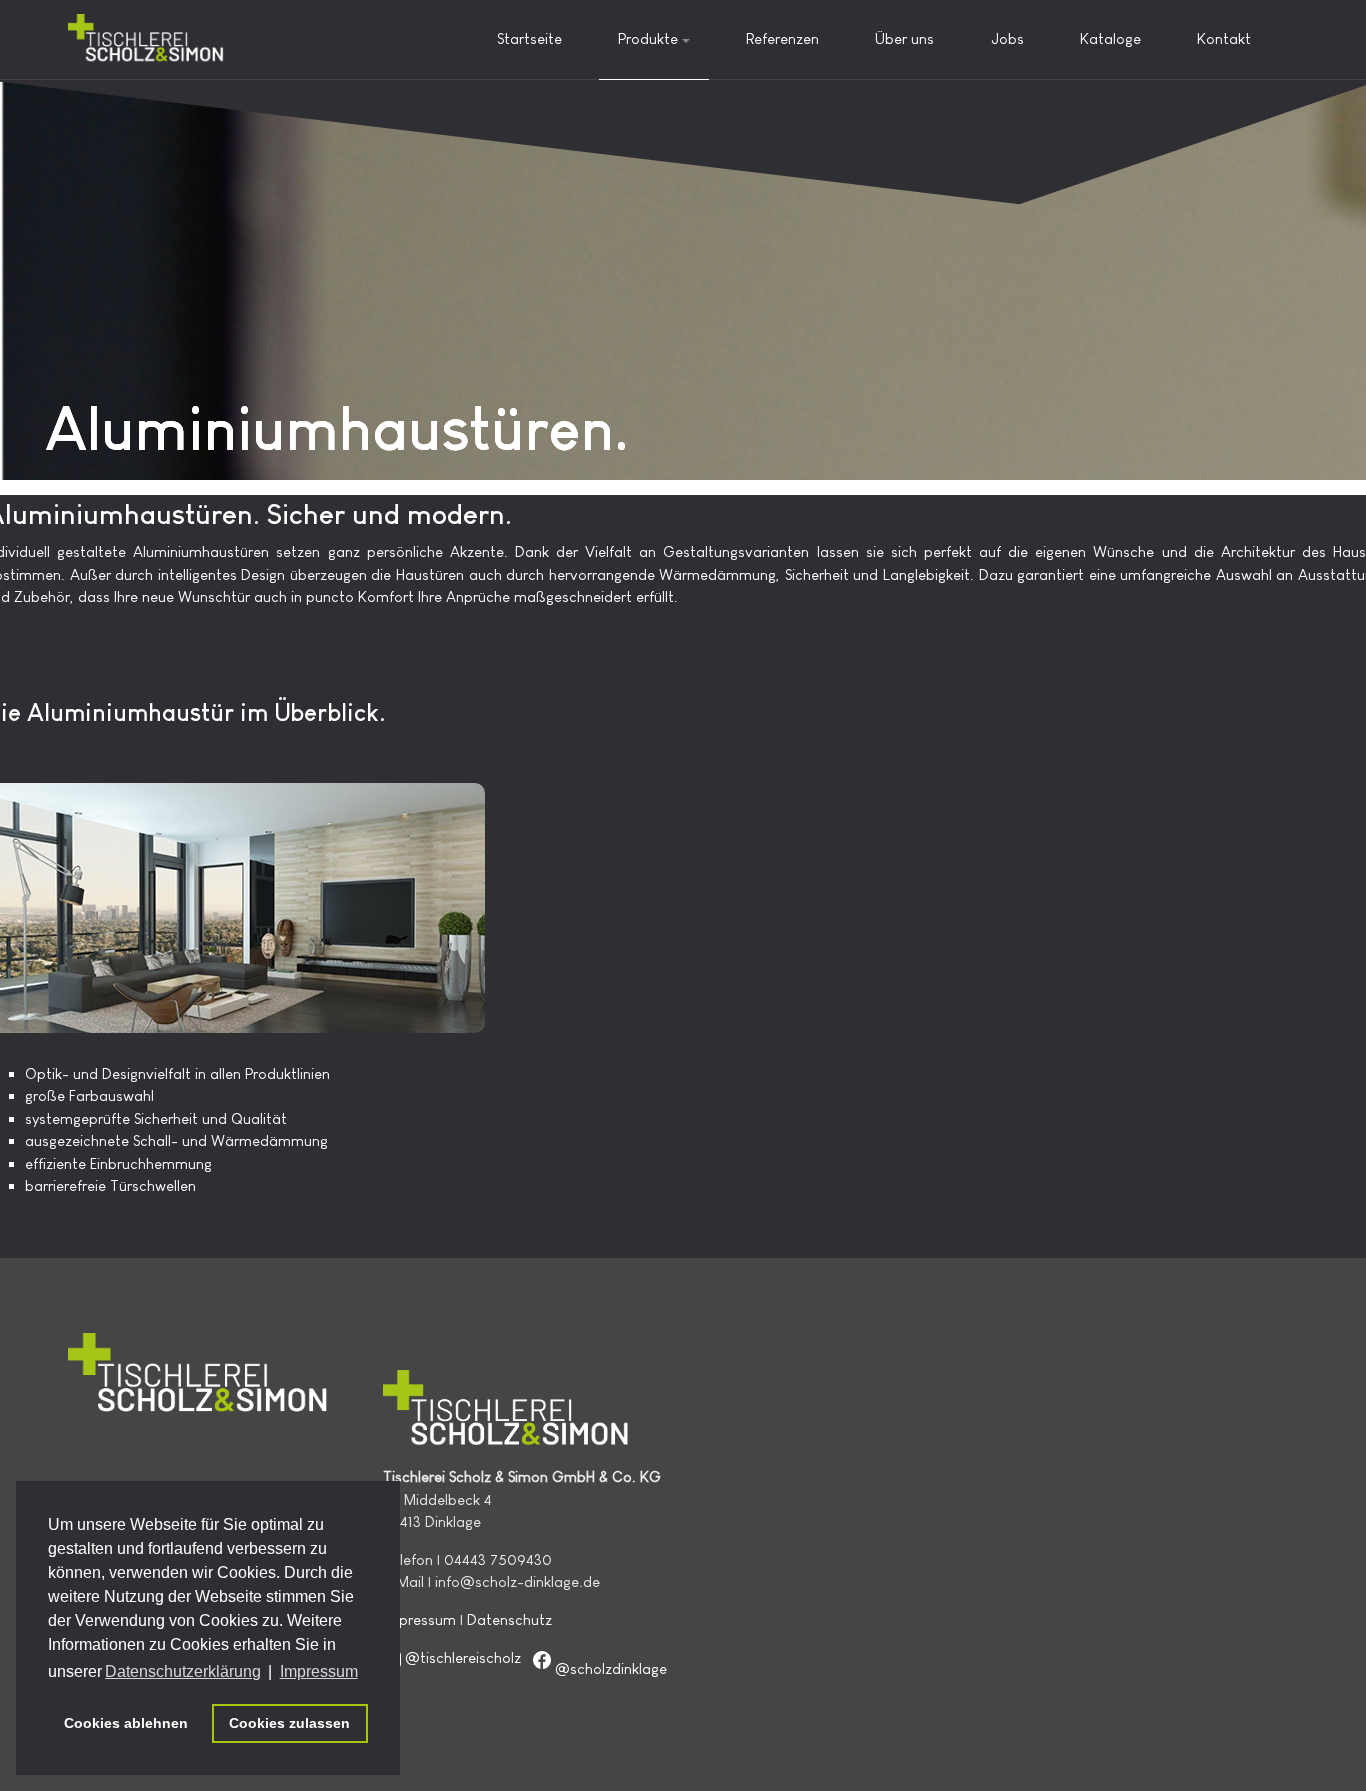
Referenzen (782, 38)
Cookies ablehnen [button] (126, 1723)
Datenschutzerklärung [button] (183, 1671)
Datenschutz (509, 1619)
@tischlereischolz (463, 1657)
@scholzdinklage (611, 1668)
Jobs (1007, 38)
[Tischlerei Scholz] (146, 39)
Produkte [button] (648, 38)
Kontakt (1224, 38)
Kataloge (1110, 38)
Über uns (904, 38)
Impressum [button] (319, 1671)
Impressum (419, 1619)
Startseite (529, 38)
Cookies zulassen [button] (289, 1723)
